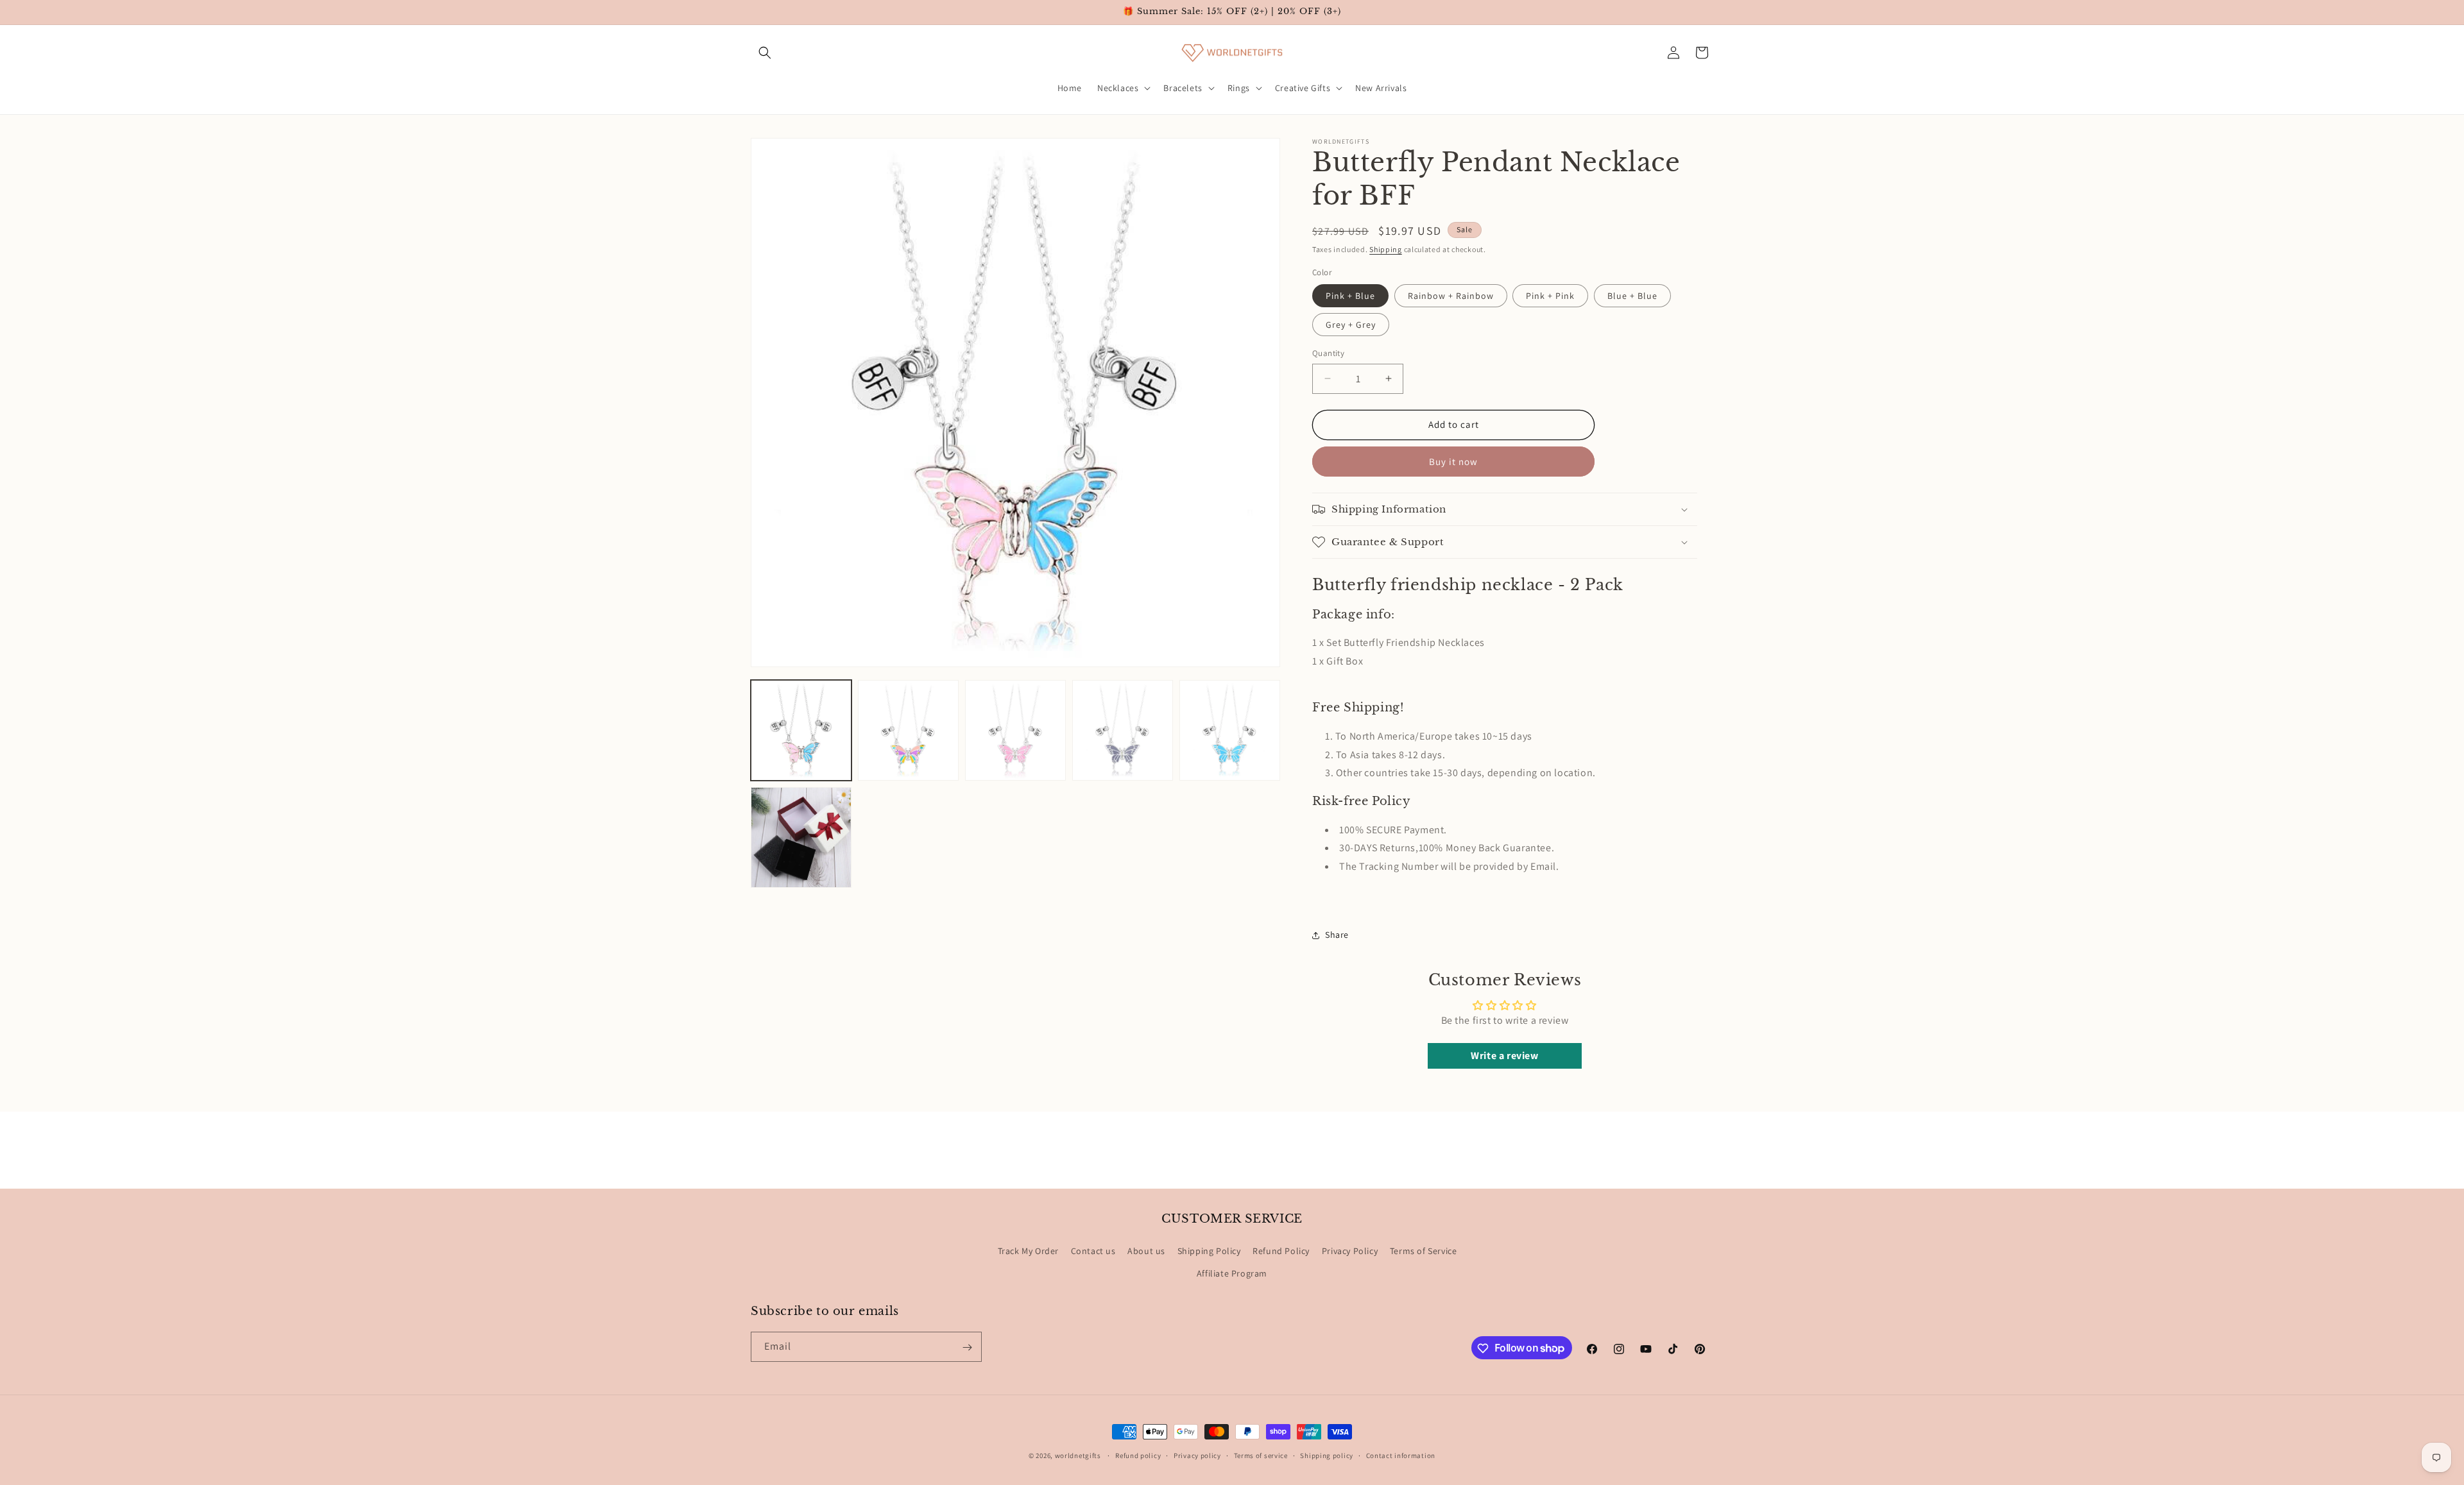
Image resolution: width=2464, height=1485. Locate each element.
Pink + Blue (1350, 296)
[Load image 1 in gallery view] (801, 730)
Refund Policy (1281, 1251)
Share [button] (1337, 935)
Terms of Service (1424, 1251)
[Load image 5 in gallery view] (1230, 730)
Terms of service (1261, 1455)
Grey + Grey (1351, 325)
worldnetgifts (1078, 1455)
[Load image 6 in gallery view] (801, 837)
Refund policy (1138, 1455)
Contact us (1093, 1251)
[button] (765, 53)
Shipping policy (1327, 1455)
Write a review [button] (1504, 1056)
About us (1146, 1251)
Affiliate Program (1232, 1273)
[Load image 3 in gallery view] (1015, 730)
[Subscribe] (967, 1347)
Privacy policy (1197, 1455)
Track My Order (1028, 1251)
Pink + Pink (1550, 296)
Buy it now (1453, 462)
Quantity (1328, 353)
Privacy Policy (1350, 1251)
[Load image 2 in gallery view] (908, 730)
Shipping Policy (1209, 1251)
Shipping (1386, 249)
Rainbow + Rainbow (1451, 296)
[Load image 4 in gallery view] (1123, 730)
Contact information (1401, 1455)
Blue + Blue (1632, 296)
